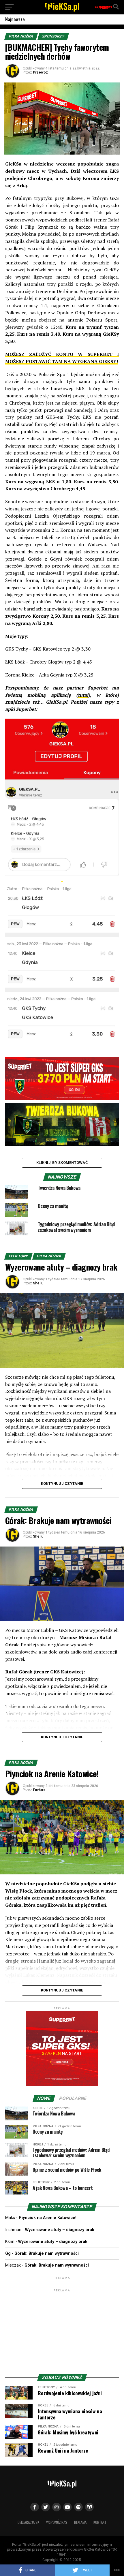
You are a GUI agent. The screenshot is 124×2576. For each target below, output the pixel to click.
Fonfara (39, 1790)
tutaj (83, 695)
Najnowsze (15, 19)
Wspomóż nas (57, 2522)
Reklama (80, 2522)
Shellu (38, 1283)
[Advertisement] (62, 2329)
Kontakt (100, 2522)
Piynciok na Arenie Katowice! (48, 2218)
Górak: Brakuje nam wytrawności (47, 2253)
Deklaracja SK (28, 2522)
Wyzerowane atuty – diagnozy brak (60, 2230)
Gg (8, 2253)
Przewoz (40, 72)
